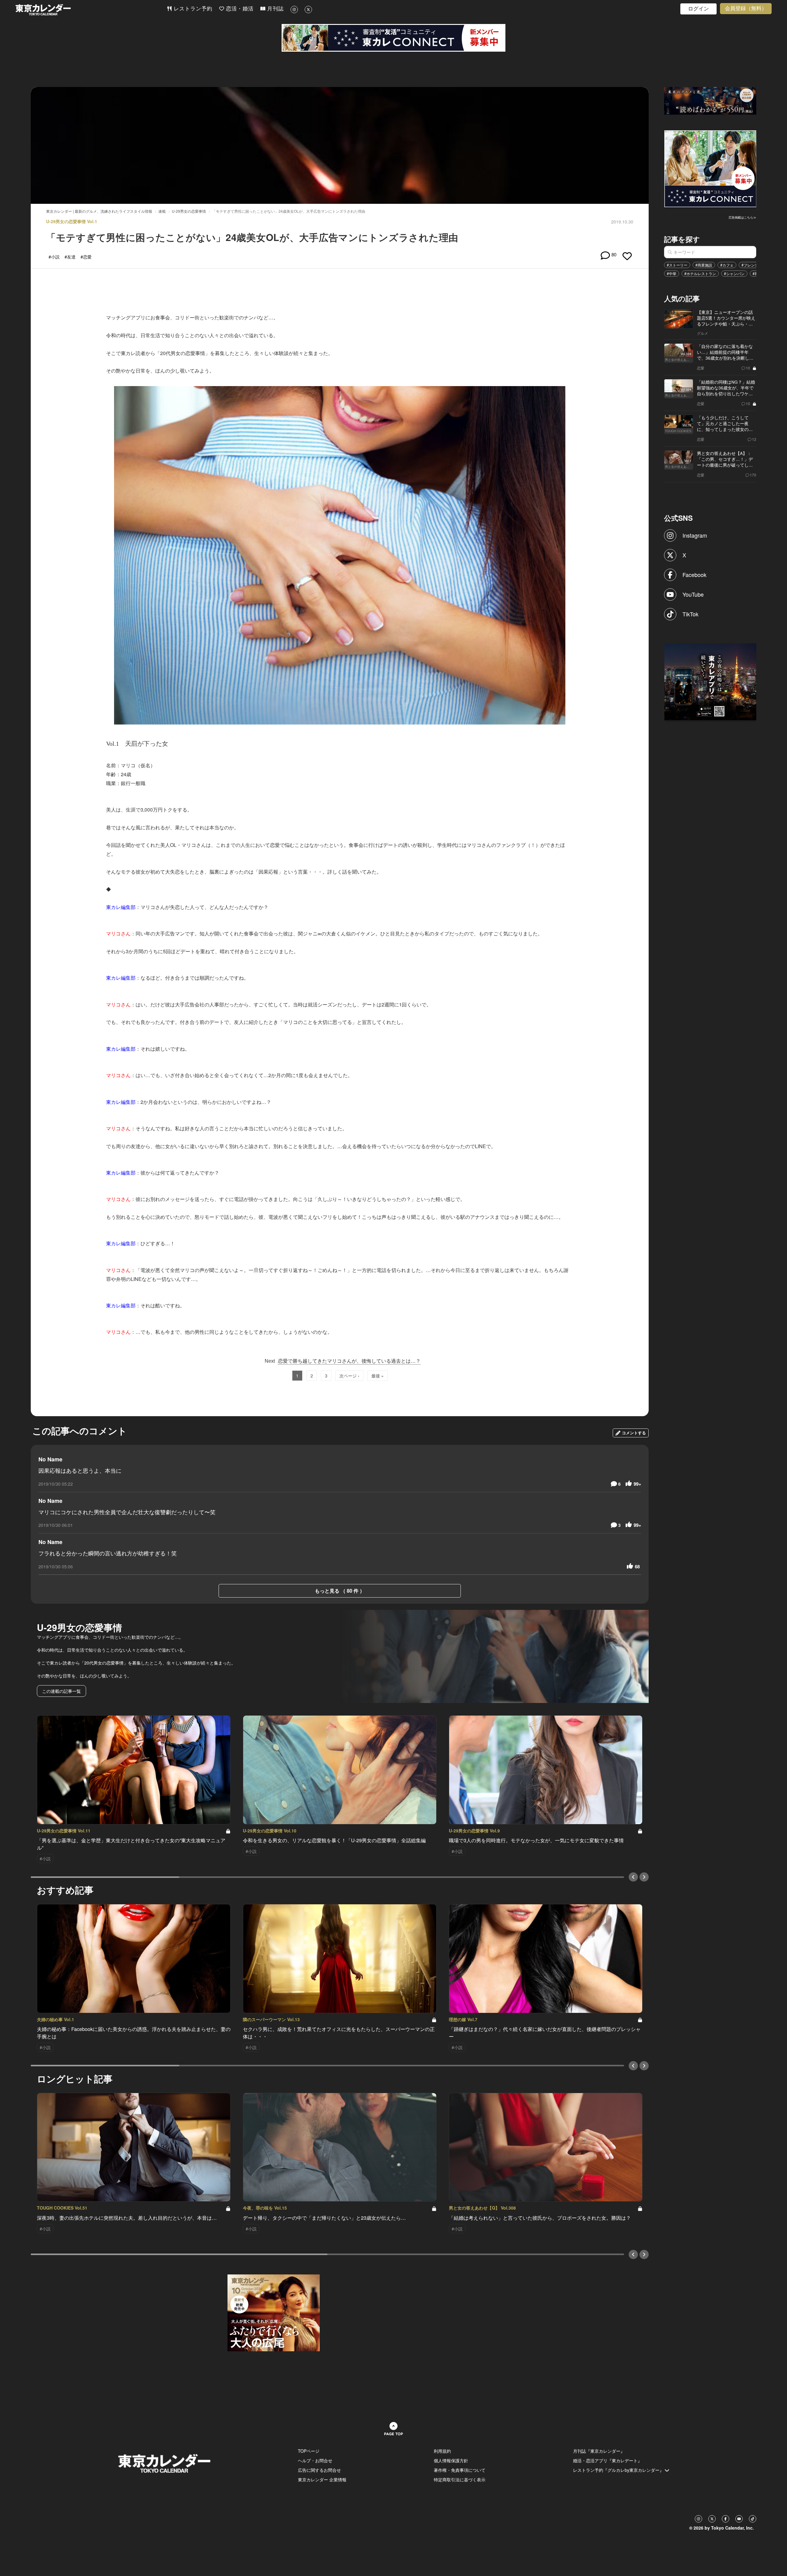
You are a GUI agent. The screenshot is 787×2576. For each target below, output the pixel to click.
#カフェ (727, 265)
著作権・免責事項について (460, 2470)
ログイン (698, 9)
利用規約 (442, 2451)
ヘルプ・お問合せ (315, 2460)
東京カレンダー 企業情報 (322, 2479)
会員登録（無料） (746, 8)
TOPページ (309, 2451)
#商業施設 (704, 265)
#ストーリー (677, 265)
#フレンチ (750, 265)
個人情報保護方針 (451, 2460)
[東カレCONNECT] (393, 38)
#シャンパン (734, 273)
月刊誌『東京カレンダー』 (599, 2451)
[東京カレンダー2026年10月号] (274, 2312)
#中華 (672, 273)
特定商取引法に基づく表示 (460, 2479)
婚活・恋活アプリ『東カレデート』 (607, 2460)
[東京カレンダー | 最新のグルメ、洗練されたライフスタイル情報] (91, 10)
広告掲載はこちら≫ (742, 217)
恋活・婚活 (239, 9)
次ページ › (349, 1376)
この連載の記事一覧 (61, 1691)
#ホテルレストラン (700, 273)
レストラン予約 (192, 9)
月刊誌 (275, 9)
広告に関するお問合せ (319, 2470)
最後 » (378, 1376)
